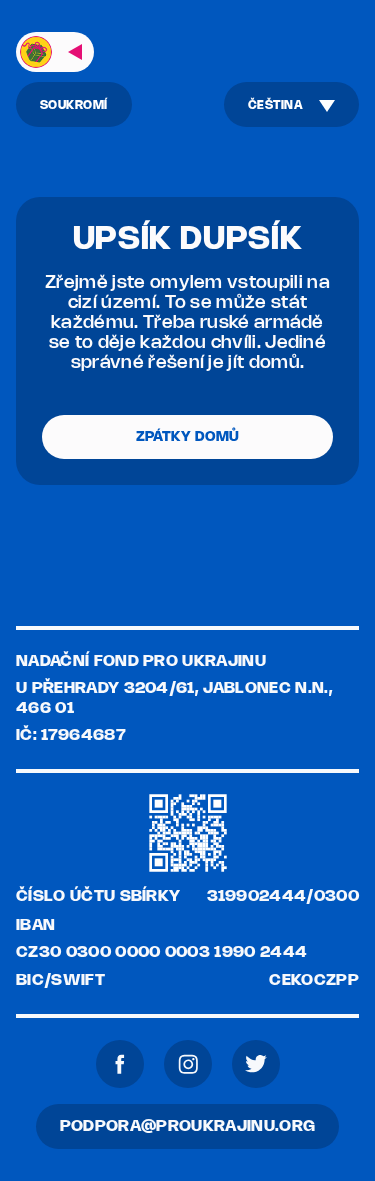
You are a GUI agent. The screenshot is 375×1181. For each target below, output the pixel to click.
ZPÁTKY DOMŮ (188, 437)
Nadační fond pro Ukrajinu (141, 661)
